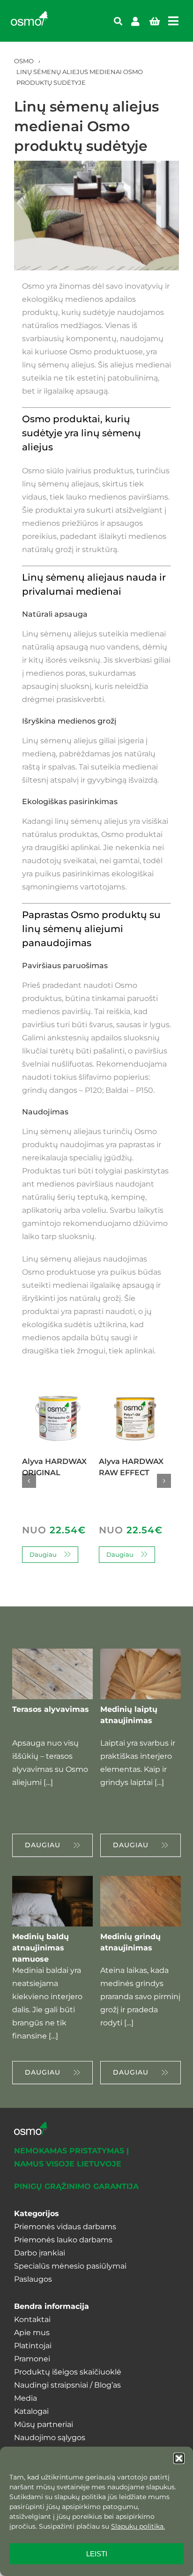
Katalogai (31, 2411)
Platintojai (33, 2346)
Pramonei (32, 2359)
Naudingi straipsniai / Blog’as (67, 2385)
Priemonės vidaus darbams (65, 2227)
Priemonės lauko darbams (63, 2240)
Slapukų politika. (138, 2526)
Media (26, 2398)
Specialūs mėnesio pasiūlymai (70, 2266)
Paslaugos (33, 2279)
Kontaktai (32, 2319)
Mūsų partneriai (44, 2424)
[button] (179, 2458)
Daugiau (43, 1554)
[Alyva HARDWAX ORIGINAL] (58, 1399)
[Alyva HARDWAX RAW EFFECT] (135, 1399)
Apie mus (32, 2333)
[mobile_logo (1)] (30, 15)
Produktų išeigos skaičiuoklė (68, 2372)
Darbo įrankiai (40, 2253)
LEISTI (97, 2554)
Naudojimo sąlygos (50, 2438)
